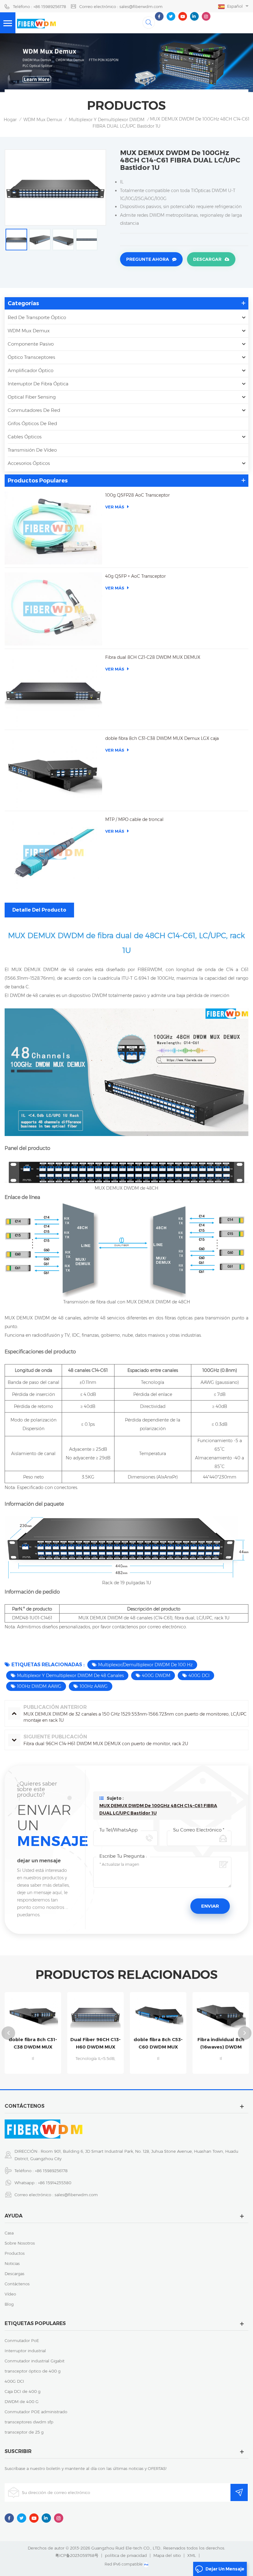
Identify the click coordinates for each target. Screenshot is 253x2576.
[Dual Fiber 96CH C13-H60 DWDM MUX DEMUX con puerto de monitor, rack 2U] (33, 2014)
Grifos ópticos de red (32, 423)
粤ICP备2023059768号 (77, 2555)
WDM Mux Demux (43, 120)
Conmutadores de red (34, 410)
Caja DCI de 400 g (23, 2391)
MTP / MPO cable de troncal (134, 819)
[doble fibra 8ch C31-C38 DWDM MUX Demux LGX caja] (53, 771)
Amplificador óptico (31, 370)
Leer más (33, 2071)
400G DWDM (156, 1676)
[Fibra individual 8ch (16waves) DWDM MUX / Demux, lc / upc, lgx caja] (158, 2014)
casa (9, 2233)
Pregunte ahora (148, 259)
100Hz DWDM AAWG (39, 1686)
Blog (9, 2304)
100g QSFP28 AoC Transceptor (137, 495)
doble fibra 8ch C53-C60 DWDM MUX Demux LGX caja (95, 2044)
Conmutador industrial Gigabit (35, 2361)
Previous (8, 2033)
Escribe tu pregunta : (123, 1856)
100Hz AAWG (94, 1686)
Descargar (207, 259)
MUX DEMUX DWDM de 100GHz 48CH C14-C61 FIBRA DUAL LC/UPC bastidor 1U (158, 1809)
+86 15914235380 (55, 2183)
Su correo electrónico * (199, 1830)
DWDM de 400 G (22, 2402)
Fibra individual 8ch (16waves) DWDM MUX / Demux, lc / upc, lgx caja (158, 2044)
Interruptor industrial (25, 2351)
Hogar (10, 120)
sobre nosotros (20, 2243)
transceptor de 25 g (24, 2432)
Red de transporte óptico (37, 317)
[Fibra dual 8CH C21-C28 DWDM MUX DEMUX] (53, 690)
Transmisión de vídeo (32, 450)
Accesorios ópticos (29, 463)
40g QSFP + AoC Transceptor (135, 576)
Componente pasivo (31, 344)
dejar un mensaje (225, 2569)
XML (192, 2555)
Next (245, 2033)
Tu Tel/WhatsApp (118, 1830)
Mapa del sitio (167, 2555)
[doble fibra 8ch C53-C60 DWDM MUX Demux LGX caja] (95, 2014)
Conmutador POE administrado (36, 2412)
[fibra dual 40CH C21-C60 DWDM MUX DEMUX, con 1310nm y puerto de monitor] (221, 2014)
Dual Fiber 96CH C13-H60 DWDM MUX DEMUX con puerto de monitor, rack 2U (33, 2044)
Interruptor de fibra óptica (38, 384)
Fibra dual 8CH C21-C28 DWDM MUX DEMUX (153, 657)
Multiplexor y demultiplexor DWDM (107, 120)
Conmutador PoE (22, 2340)
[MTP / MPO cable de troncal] (53, 852)
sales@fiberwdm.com (76, 2195)
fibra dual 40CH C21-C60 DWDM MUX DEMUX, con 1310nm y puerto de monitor (221, 2044)
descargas (15, 2274)
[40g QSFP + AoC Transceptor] (53, 609)
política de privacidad (126, 2555)
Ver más (115, 507)
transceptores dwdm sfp (29, 2422)
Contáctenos (17, 2284)
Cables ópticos (25, 437)
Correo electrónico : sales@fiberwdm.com (121, 6)
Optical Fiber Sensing (32, 397)
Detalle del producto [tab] (39, 910)
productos (15, 2253)
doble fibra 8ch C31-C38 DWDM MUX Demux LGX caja (162, 738)
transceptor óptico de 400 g (33, 2371)
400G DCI (199, 1676)
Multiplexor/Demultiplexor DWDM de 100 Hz (145, 1665)
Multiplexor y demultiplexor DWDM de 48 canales (70, 1676)
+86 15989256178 (51, 2171)
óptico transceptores (31, 357)
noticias (12, 2263)
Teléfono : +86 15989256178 (39, 6)
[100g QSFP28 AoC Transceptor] (53, 528)
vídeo (10, 2294)
